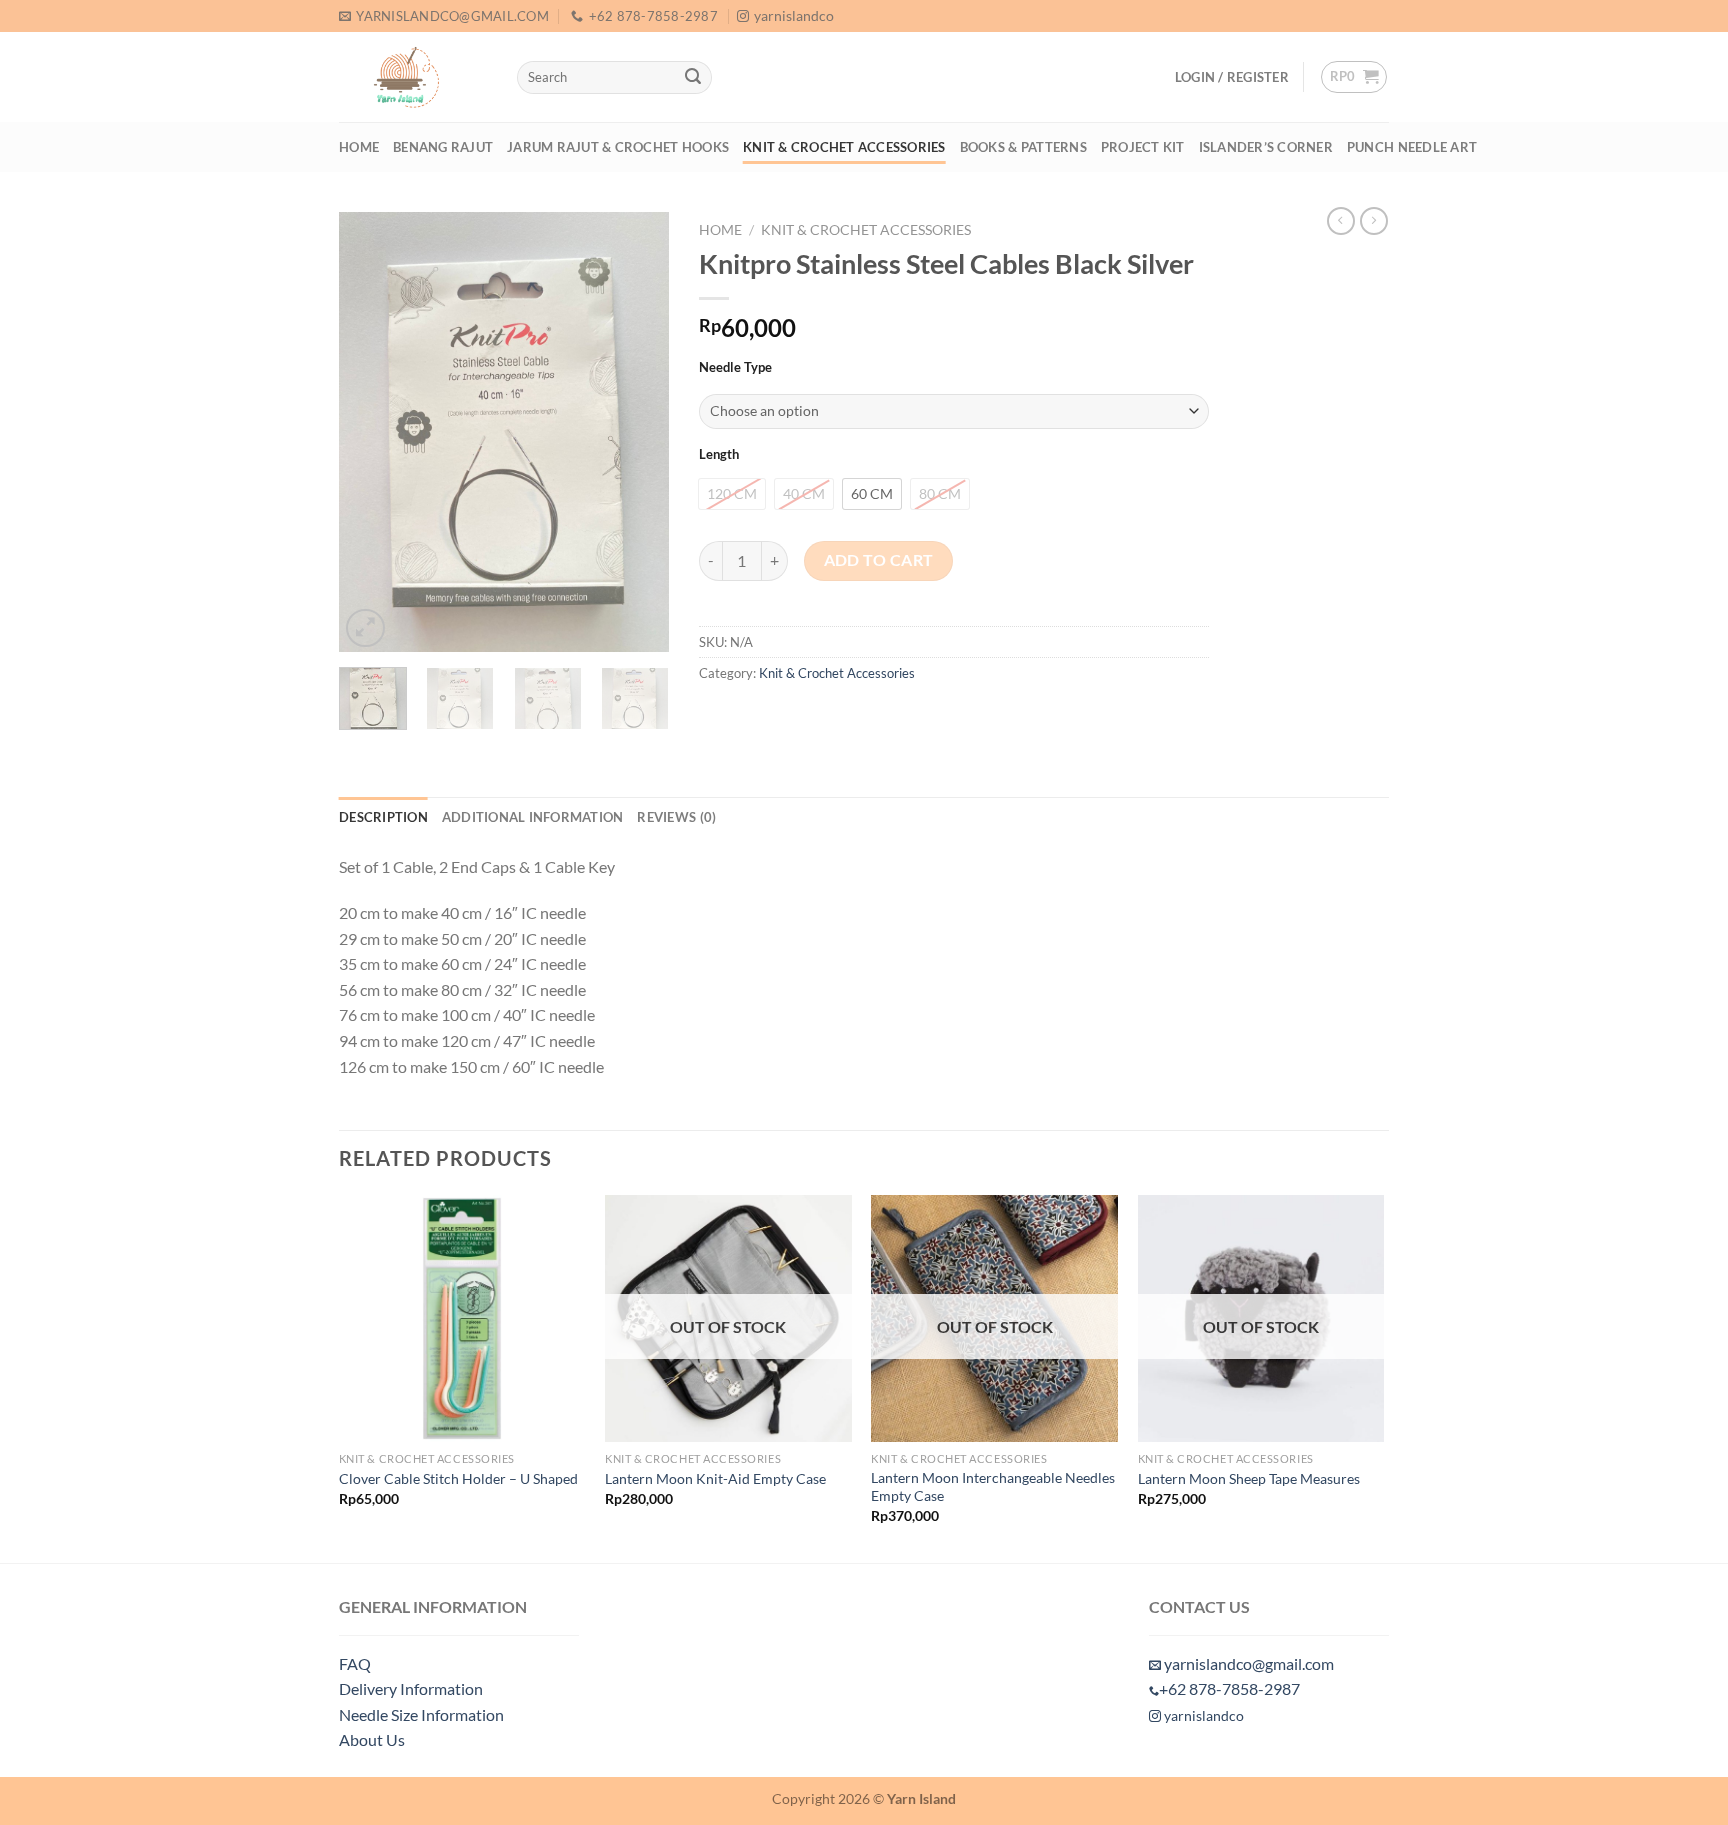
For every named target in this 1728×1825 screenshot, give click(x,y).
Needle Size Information (421, 1714)
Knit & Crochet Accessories (844, 147)
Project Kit (1143, 147)
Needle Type (735, 368)
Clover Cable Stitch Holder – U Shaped (458, 1478)
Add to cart (879, 560)
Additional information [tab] (533, 817)
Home (359, 147)
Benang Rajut (443, 147)
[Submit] (693, 78)
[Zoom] (365, 628)
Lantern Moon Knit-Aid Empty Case (715, 1478)
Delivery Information (411, 1688)
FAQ (355, 1663)
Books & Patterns (1023, 147)
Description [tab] (383, 817)
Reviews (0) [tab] (676, 817)
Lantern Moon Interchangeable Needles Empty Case (993, 1487)
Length (719, 455)
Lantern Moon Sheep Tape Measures (1249, 1478)
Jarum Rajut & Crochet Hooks (618, 147)
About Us (372, 1739)
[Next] (637, 432)
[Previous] (371, 432)
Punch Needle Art (1412, 147)
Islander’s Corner (1266, 147)
